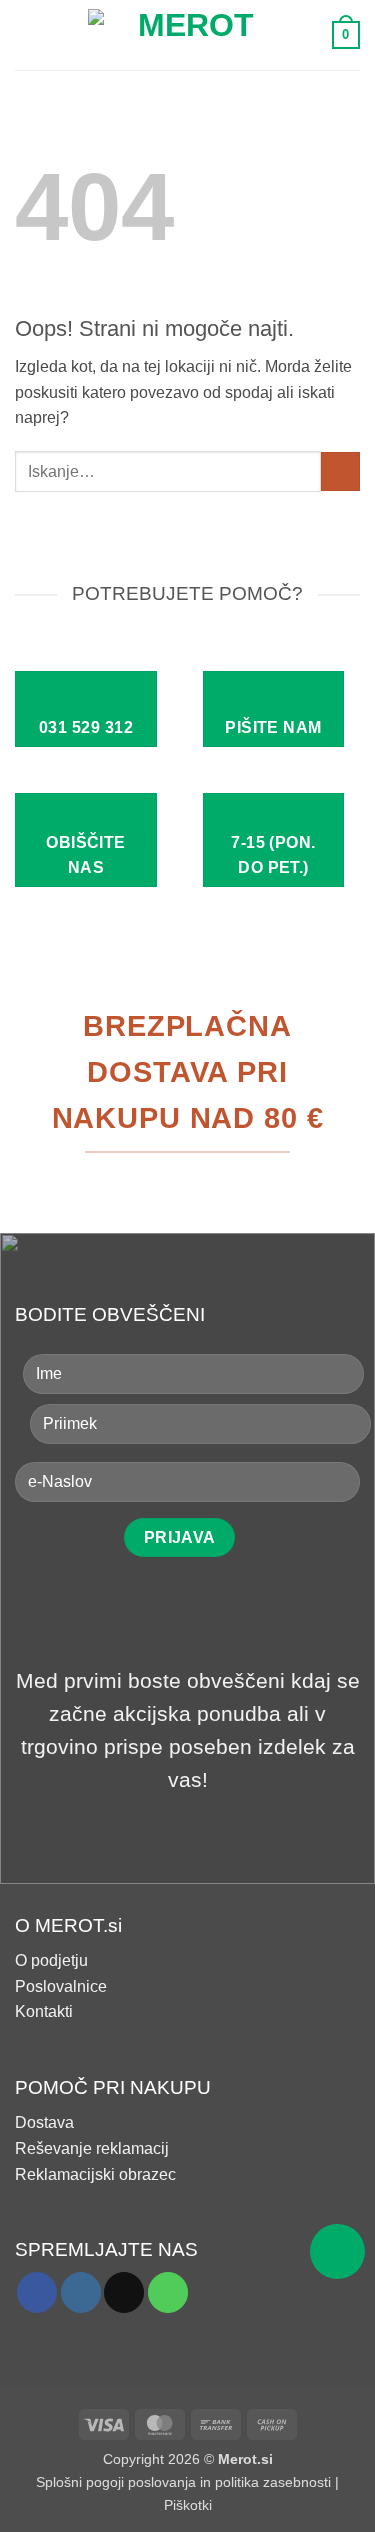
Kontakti (44, 2011)
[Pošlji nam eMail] (124, 2292)
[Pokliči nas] (168, 2292)
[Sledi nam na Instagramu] (81, 2292)
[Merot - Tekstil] (188, 35)
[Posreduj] (340, 471)
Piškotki (188, 2505)
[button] (27, 34)
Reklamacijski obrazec (95, 2174)
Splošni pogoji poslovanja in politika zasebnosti (183, 2482)
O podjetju (51, 1960)
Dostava (44, 2122)
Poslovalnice (61, 1986)
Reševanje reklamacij (92, 2148)
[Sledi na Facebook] (37, 2292)
